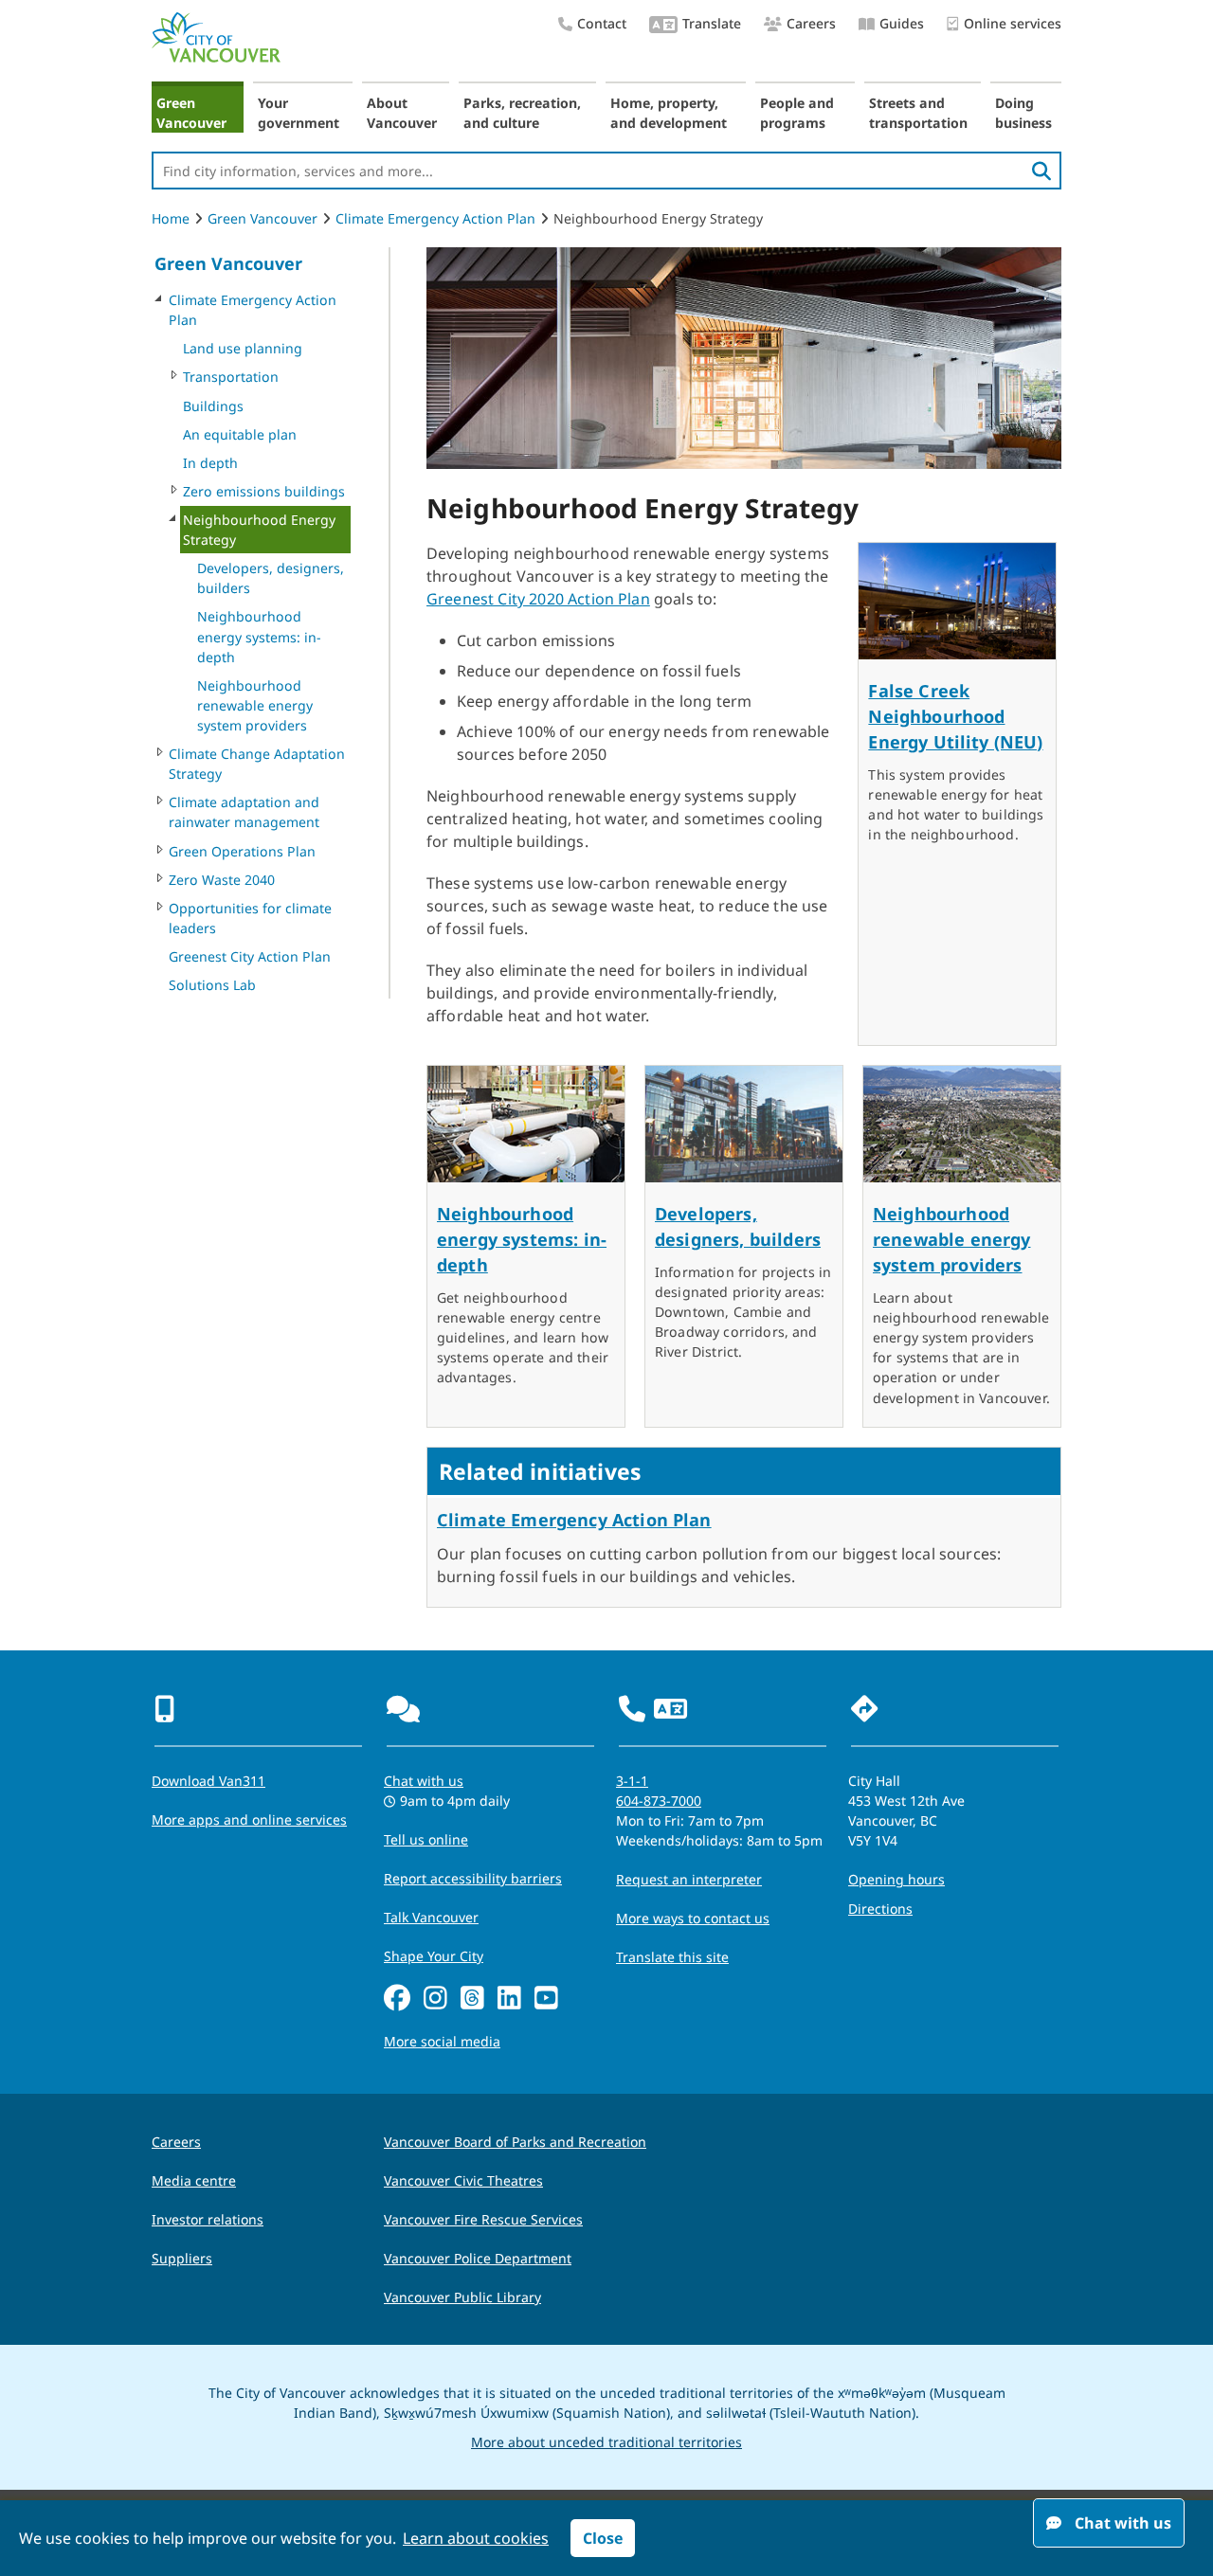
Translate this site (672, 1957)
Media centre (194, 2180)
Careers (811, 23)
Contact (602, 23)
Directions (880, 1909)
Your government (299, 113)
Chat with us (424, 1781)
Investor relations (208, 2219)
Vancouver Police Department (478, 2258)
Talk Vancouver (431, 1917)
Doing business (1023, 113)
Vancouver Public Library (462, 2297)
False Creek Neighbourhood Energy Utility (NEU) (955, 716)
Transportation (231, 377)
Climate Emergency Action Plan (435, 218)
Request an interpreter (689, 1879)
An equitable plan (240, 434)
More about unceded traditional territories (606, 2442)
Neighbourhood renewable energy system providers (255, 705)
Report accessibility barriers (473, 1878)
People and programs (797, 113)
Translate (712, 23)
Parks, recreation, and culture (522, 113)
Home (171, 218)
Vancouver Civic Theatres (463, 2180)
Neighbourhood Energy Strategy (259, 530)
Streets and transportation (918, 113)
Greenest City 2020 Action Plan (538, 599)
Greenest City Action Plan (250, 956)
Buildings (213, 406)
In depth (210, 463)
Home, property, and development (669, 113)
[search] (1041, 171)
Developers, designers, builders (271, 578)
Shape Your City (434, 1956)
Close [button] (603, 2538)
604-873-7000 (659, 1801)
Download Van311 (208, 1781)
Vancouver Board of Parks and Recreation (515, 2142)
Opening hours (896, 1879)
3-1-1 (632, 1781)
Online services (1013, 23)
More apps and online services (249, 1819)
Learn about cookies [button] (476, 2538)
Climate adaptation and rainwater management (244, 812)
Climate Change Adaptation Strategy (257, 764)
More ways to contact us (693, 1918)
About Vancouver (402, 113)
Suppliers (182, 2258)
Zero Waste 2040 (222, 880)
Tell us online (426, 1839)
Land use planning (243, 348)
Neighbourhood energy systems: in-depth (259, 636)
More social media (442, 2041)
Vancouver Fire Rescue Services (483, 2219)
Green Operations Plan (242, 851)
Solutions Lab (212, 985)
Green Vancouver (191, 113)
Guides (902, 23)
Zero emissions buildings (264, 491)
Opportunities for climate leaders (250, 918)
